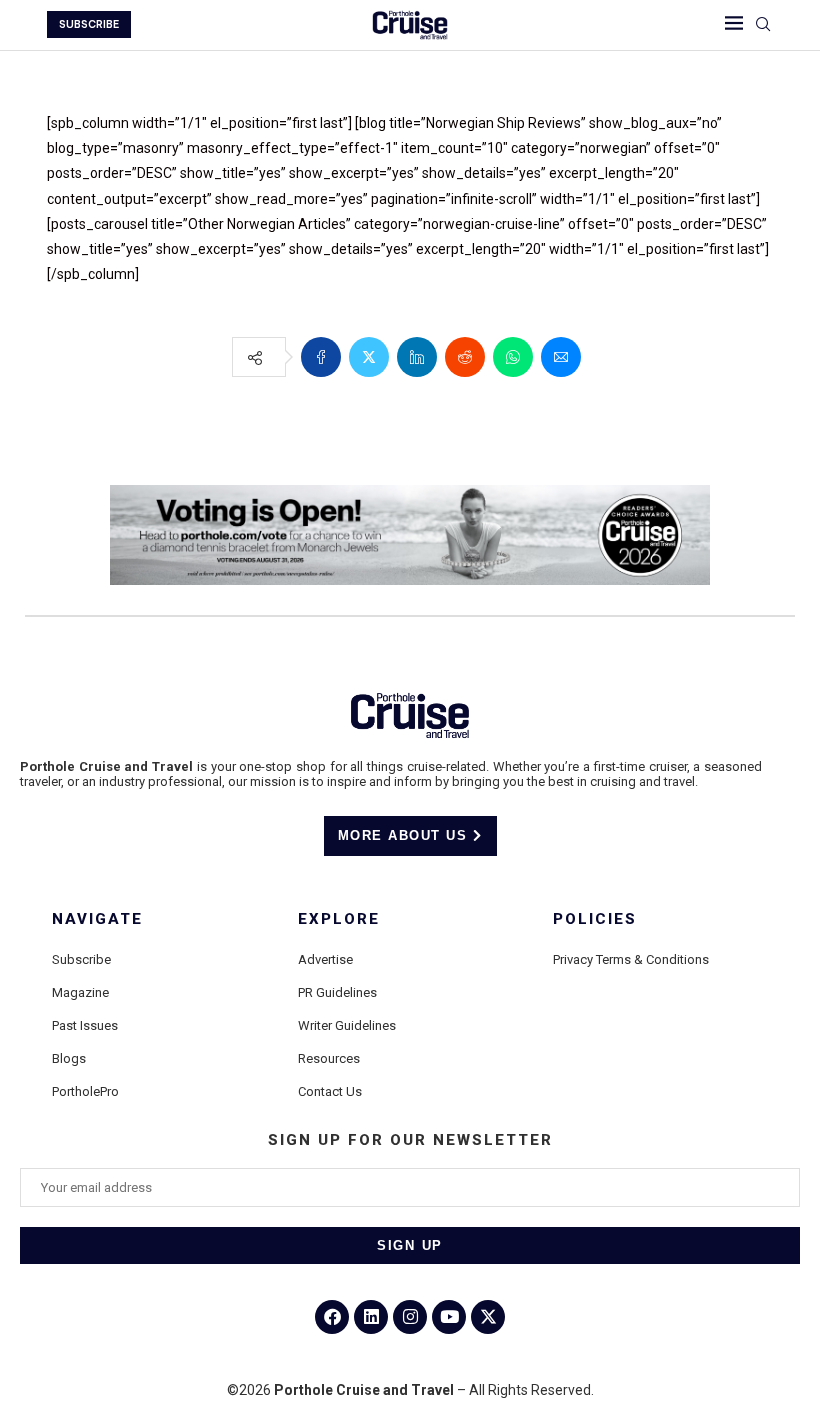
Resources (329, 1058)
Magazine (80, 992)
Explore (339, 919)
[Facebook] (332, 1317)
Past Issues (85, 1025)
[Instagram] (410, 1317)
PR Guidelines (337, 992)
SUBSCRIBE (89, 24)
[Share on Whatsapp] (513, 357)
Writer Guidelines (347, 1025)
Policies (595, 919)
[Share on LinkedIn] (417, 357)
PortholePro (85, 1091)
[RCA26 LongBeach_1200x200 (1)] (410, 493)
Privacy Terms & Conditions (631, 959)
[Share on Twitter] (369, 357)
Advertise (325, 959)
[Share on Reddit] (465, 357)
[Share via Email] (561, 357)
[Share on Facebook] (321, 357)
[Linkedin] (371, 1317)
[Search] (763, 25)
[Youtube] (449, 1317)
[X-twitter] (488, 1317)
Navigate (97, 919)
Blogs (69, 1058)
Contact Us (330, 1091)
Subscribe (81, 959)
